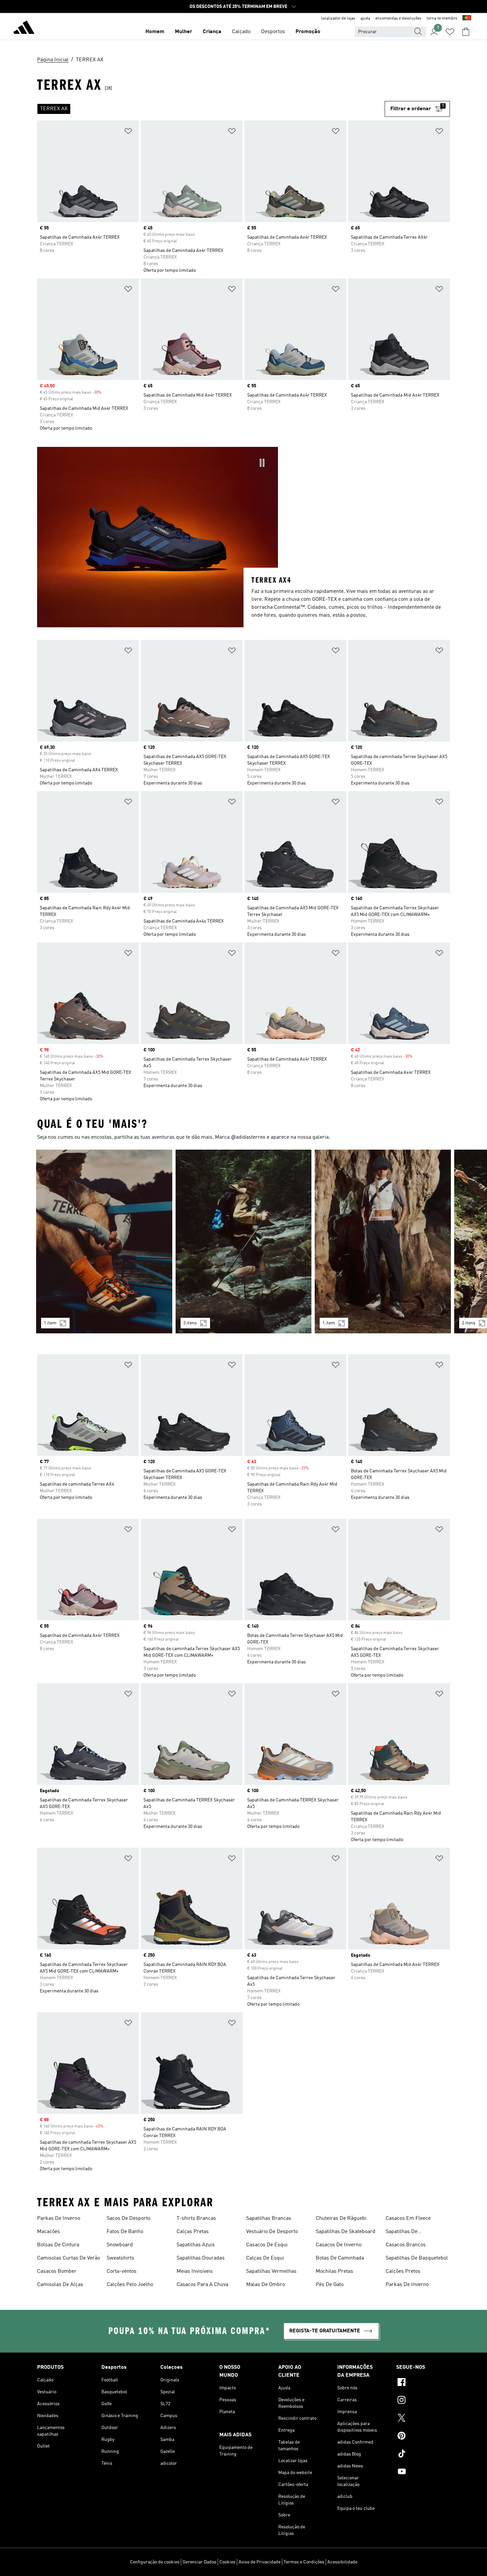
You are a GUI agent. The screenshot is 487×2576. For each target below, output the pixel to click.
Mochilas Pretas (334, 2271)
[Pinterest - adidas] (423, 2437)
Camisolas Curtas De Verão (69, 2258)
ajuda (365, 19)
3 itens (190, 1323)
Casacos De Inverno (339, 2245)
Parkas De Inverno (59, 2218)
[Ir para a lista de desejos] (450, 32)
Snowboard (120, 2245)
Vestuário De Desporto (272, 2232)
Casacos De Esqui (267, 2245)
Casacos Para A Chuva (202, 2285)
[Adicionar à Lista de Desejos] (128, 132)
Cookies (227, 2562)
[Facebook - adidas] (423, 2383)
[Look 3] (383, 1241)
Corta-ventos (122, 2271)
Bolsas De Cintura (58, 2245)
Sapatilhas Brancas (269, 2218)
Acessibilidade (342, 2562)
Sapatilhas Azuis (196, 2245)
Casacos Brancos (406, 2245)
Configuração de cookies (155, 2562)
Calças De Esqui (265, 2258)
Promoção (308, 32)
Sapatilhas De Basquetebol (417, 2258)
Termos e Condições (304, 2562)
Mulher (184, 32)
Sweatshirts (120, 2258)
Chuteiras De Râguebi (341, 2218)
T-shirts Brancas (196, 2218)
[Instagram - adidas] (423, 2401)
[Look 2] (244, 1241)
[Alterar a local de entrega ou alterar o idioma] (467, 19)
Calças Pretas (193, 2232)
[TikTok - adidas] (423, 2455)
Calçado (241, 32)
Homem (155, 32)
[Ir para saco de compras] (466, 32)
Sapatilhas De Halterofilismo (402, 2232)
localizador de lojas (338, 19)
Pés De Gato (330, 2285)
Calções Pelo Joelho (130, 2285)
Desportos (273, 32)
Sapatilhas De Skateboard (346, 2232)
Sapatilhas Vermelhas (271, 2271)
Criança (212, 32)
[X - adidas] (423, 2419)
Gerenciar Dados (199, 2562)
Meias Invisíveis (195, 2271)
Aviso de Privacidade (260, 2562)
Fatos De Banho (125, 2232)
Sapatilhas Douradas (201, 2258)
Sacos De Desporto (129, 2218)
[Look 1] (104, 1241)
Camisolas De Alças (60, 2285)
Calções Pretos (403, 2271)
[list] (211, 109)
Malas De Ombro (266, 2285)
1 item (50, 1323)
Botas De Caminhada (340, 2258)
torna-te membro (442, 19)
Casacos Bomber (57, 2271)
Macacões (49, 2232)
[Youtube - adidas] (423, 2472)
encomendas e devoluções (398, 19)
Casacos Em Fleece (408, 2218)
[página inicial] (24, 28)
